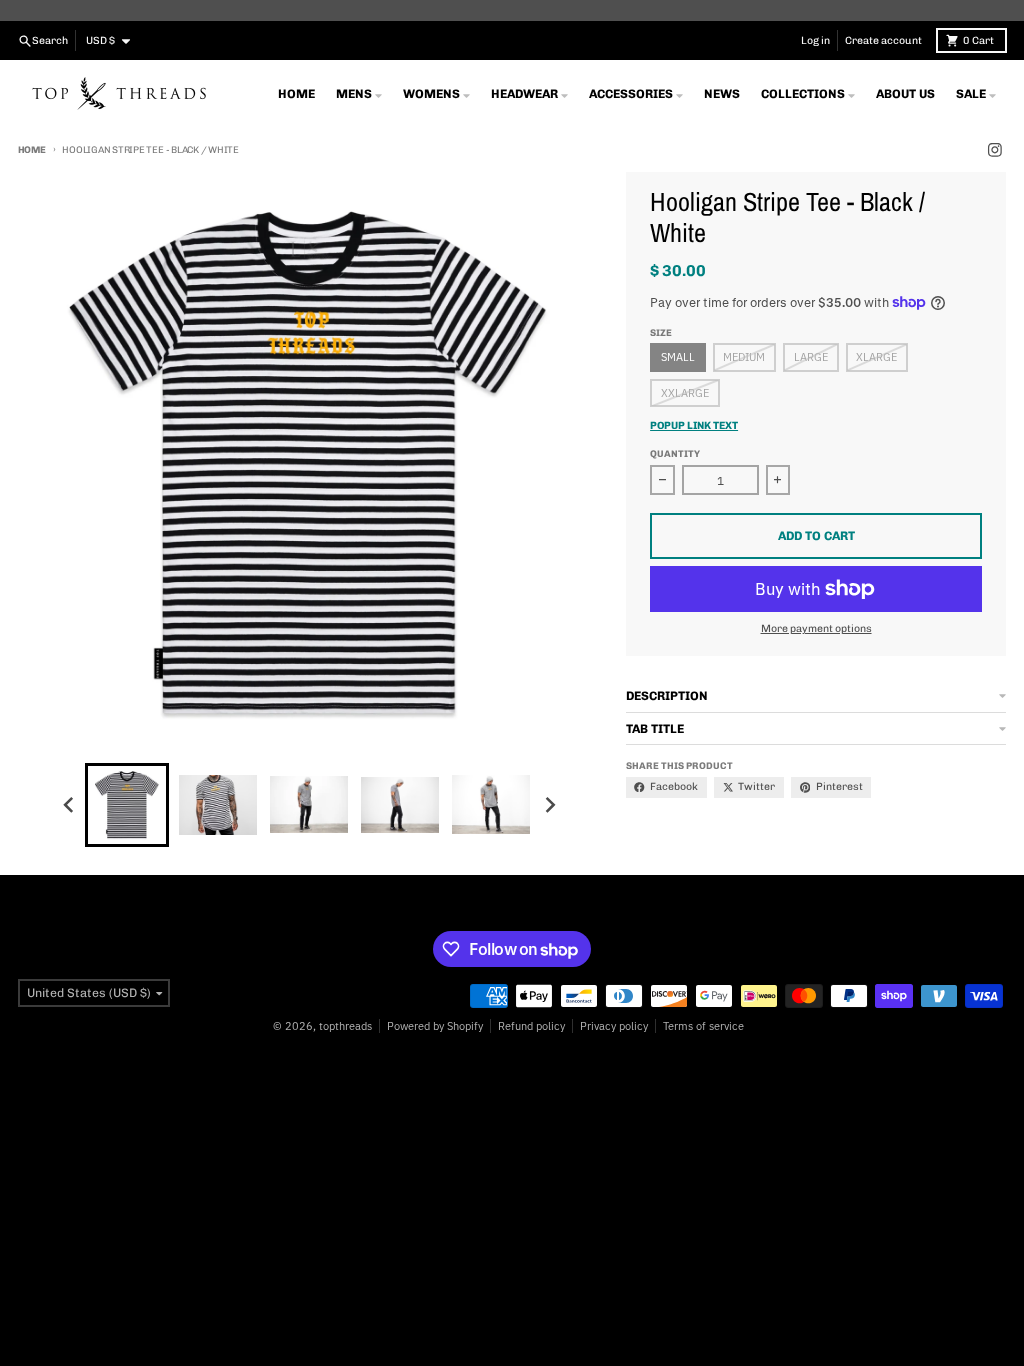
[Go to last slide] (69, 804)
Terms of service (703, 1026)
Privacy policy (614, 1026)
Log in (815, 40)
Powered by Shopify (435, 1026)
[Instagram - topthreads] (995, 150)
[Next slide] (549, 804)
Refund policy (531, 1026)
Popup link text (694, 425)
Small (678, 357)
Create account (883, 40)
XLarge (876, 357)
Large (811, 357)
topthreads (345, 1026)
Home (32, 149)
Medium (744, 357)
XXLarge (685, 393)
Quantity (675, 453)
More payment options (816, 628)
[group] (127, 805)
